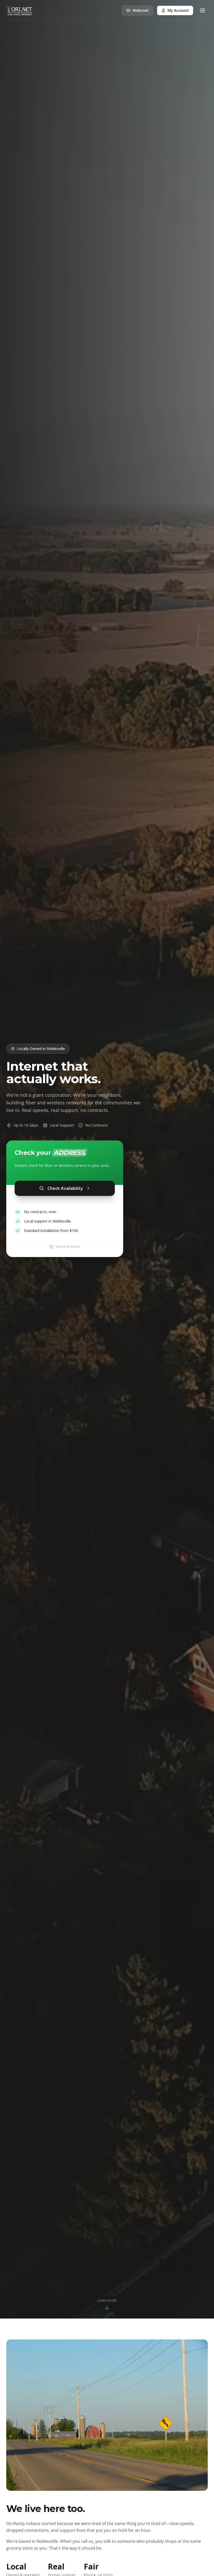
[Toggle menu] (203, 10)
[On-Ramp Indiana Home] (19, 10)
